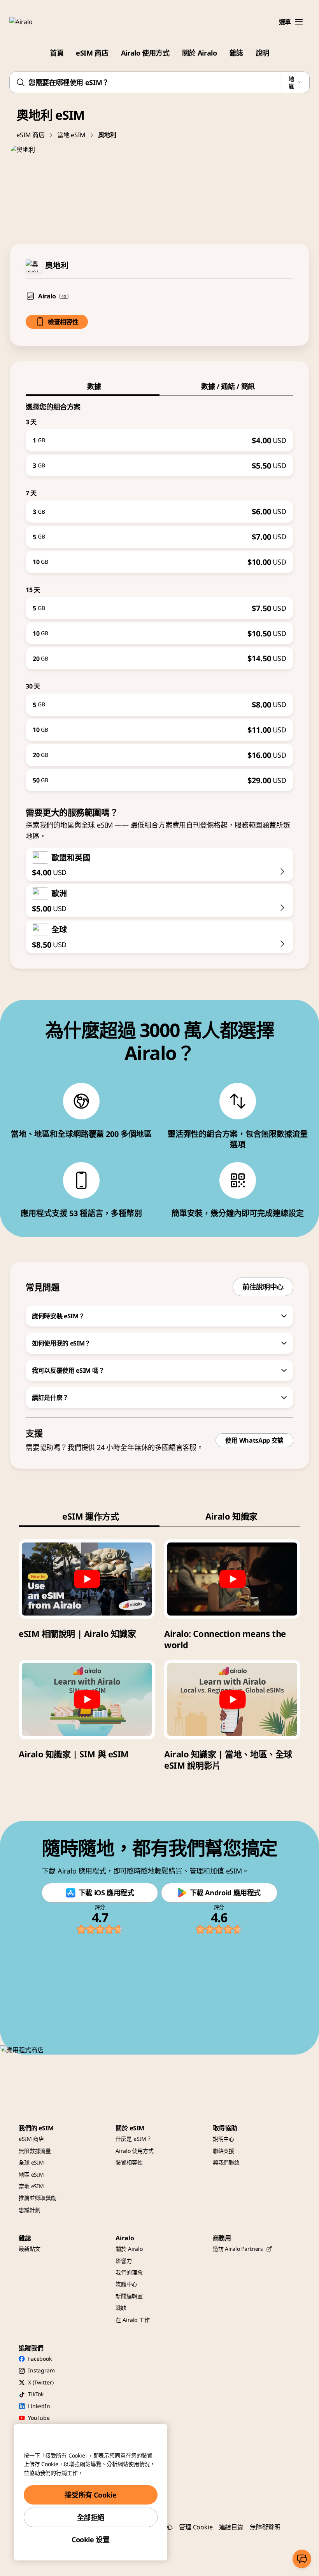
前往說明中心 (263, 1287)
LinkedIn (39, 2406)
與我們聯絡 (226, 2162)
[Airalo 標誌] (32, 22)
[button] (299, 22)
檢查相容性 (63, 322)
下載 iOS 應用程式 (106, 1893)
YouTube (39, 2418)
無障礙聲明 (265, 2527)
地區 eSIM (31, 2174)
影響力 (124, 2261)
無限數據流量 (35, 2151)
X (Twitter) (41, 2382)
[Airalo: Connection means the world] (232, 1579)
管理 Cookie (196, 2527)
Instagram (41, 2370)
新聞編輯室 (129, 2296)
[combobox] (159, 82)
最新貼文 (29, 2249)
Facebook (40, 2359)
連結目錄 (231, 2527)
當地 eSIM (71, 135)
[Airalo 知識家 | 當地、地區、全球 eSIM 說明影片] (232, 1699)
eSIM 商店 (92, 53)
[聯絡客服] (302, 2559)
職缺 (121, 2308)
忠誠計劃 (29, 2210)
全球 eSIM (31, 2162)
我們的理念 (129, 2272)
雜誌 (236, 53)
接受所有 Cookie (90, 2495)
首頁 (57, 53)
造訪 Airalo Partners (238, 2249)
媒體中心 (126, 2284)
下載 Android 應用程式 (225, 1893)
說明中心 (223, 2139)
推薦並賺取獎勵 (38, 2198)
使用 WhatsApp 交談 (254, 1440)
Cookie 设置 (91, 2539)
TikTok (36, 2394)
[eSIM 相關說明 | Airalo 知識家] (87, 1579)
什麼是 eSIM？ (134, 2139)
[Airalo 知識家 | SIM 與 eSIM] (87, 1699)
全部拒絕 (91, 2517)
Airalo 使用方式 (145, 53)
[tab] (93, 386)
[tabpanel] (159, 594)
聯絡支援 (223, 2151)
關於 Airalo (200, 53)
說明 (262, 53)
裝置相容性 (129, 2162)
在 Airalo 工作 (132, 2320)
